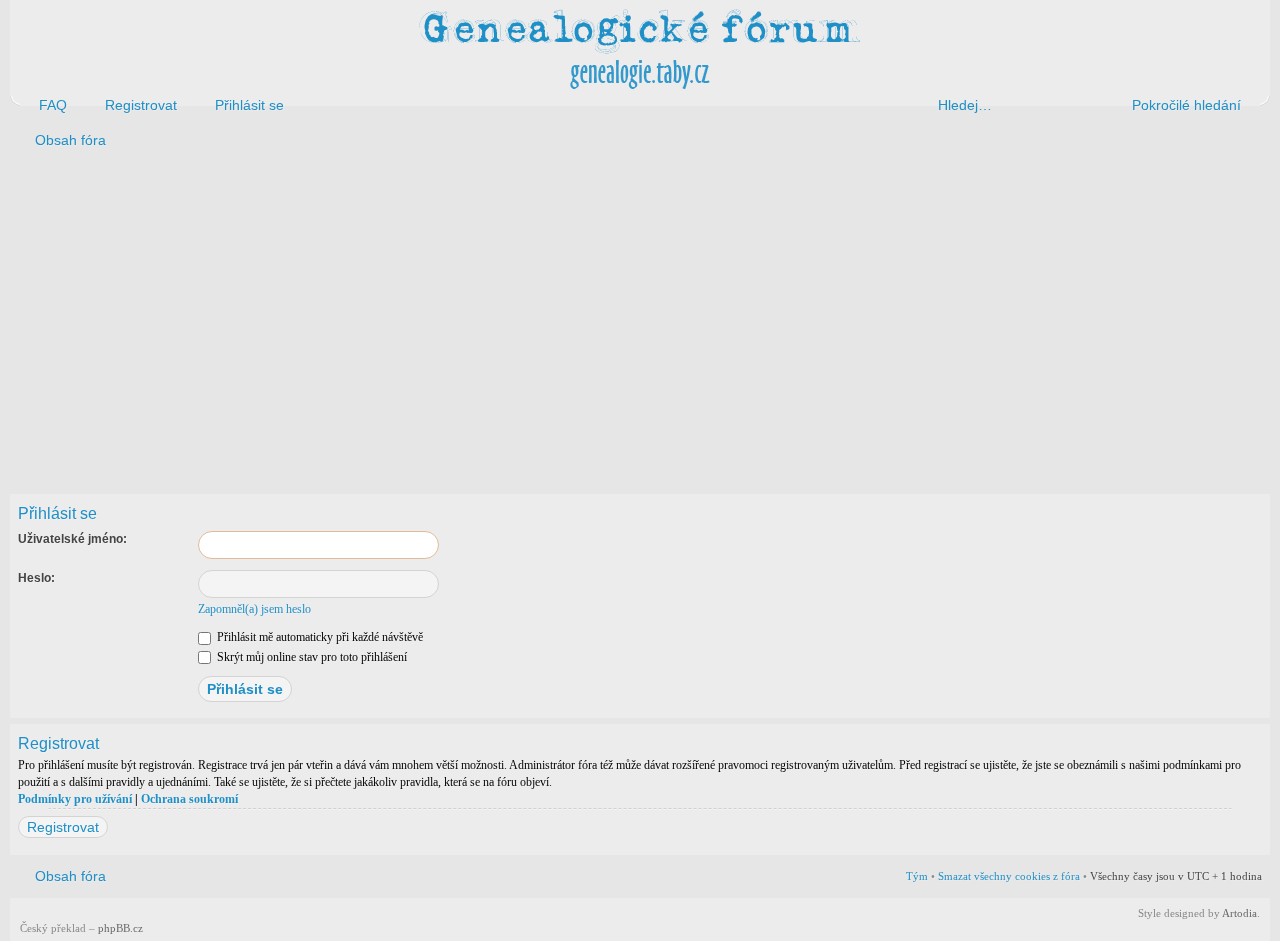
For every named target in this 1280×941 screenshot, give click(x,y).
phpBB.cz (120, 928)
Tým (917, 876)
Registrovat (63, 827)
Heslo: (36, 578)
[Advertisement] (612, 318)
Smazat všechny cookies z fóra (1009, 876)
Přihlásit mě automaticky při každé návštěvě (318, 637)
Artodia (1239, 913)
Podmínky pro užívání (75, 799)
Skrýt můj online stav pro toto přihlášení (310, 657)
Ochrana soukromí (189, 799)
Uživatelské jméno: (72, 539)
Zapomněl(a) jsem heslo (254, 609)
